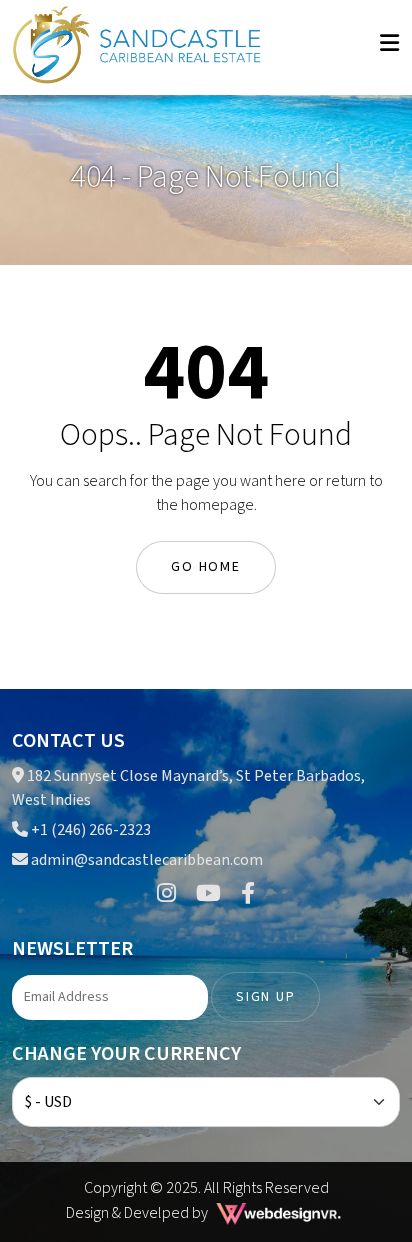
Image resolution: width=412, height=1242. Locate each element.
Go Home (205, 567)
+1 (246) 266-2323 (89, 830)
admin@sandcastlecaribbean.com (147, 860)
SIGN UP (265, 997)
